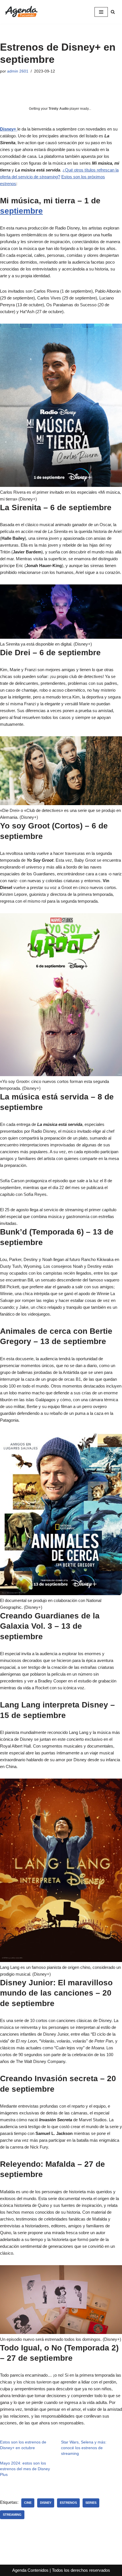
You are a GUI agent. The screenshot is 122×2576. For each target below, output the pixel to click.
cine (28, 2503)
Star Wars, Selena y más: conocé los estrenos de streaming (84, 2448)
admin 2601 (18, 71)
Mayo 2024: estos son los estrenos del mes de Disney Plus (25, 2469)
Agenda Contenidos (30, 2570)
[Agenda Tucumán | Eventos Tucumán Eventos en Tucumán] (21, 12)
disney (46, 2503)
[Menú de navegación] (101, 12)
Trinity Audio (59, 109)
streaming (12, 2515)
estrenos (68, 2503)
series (91, 2503)
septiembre (21, 211)
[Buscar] (113, 12)
